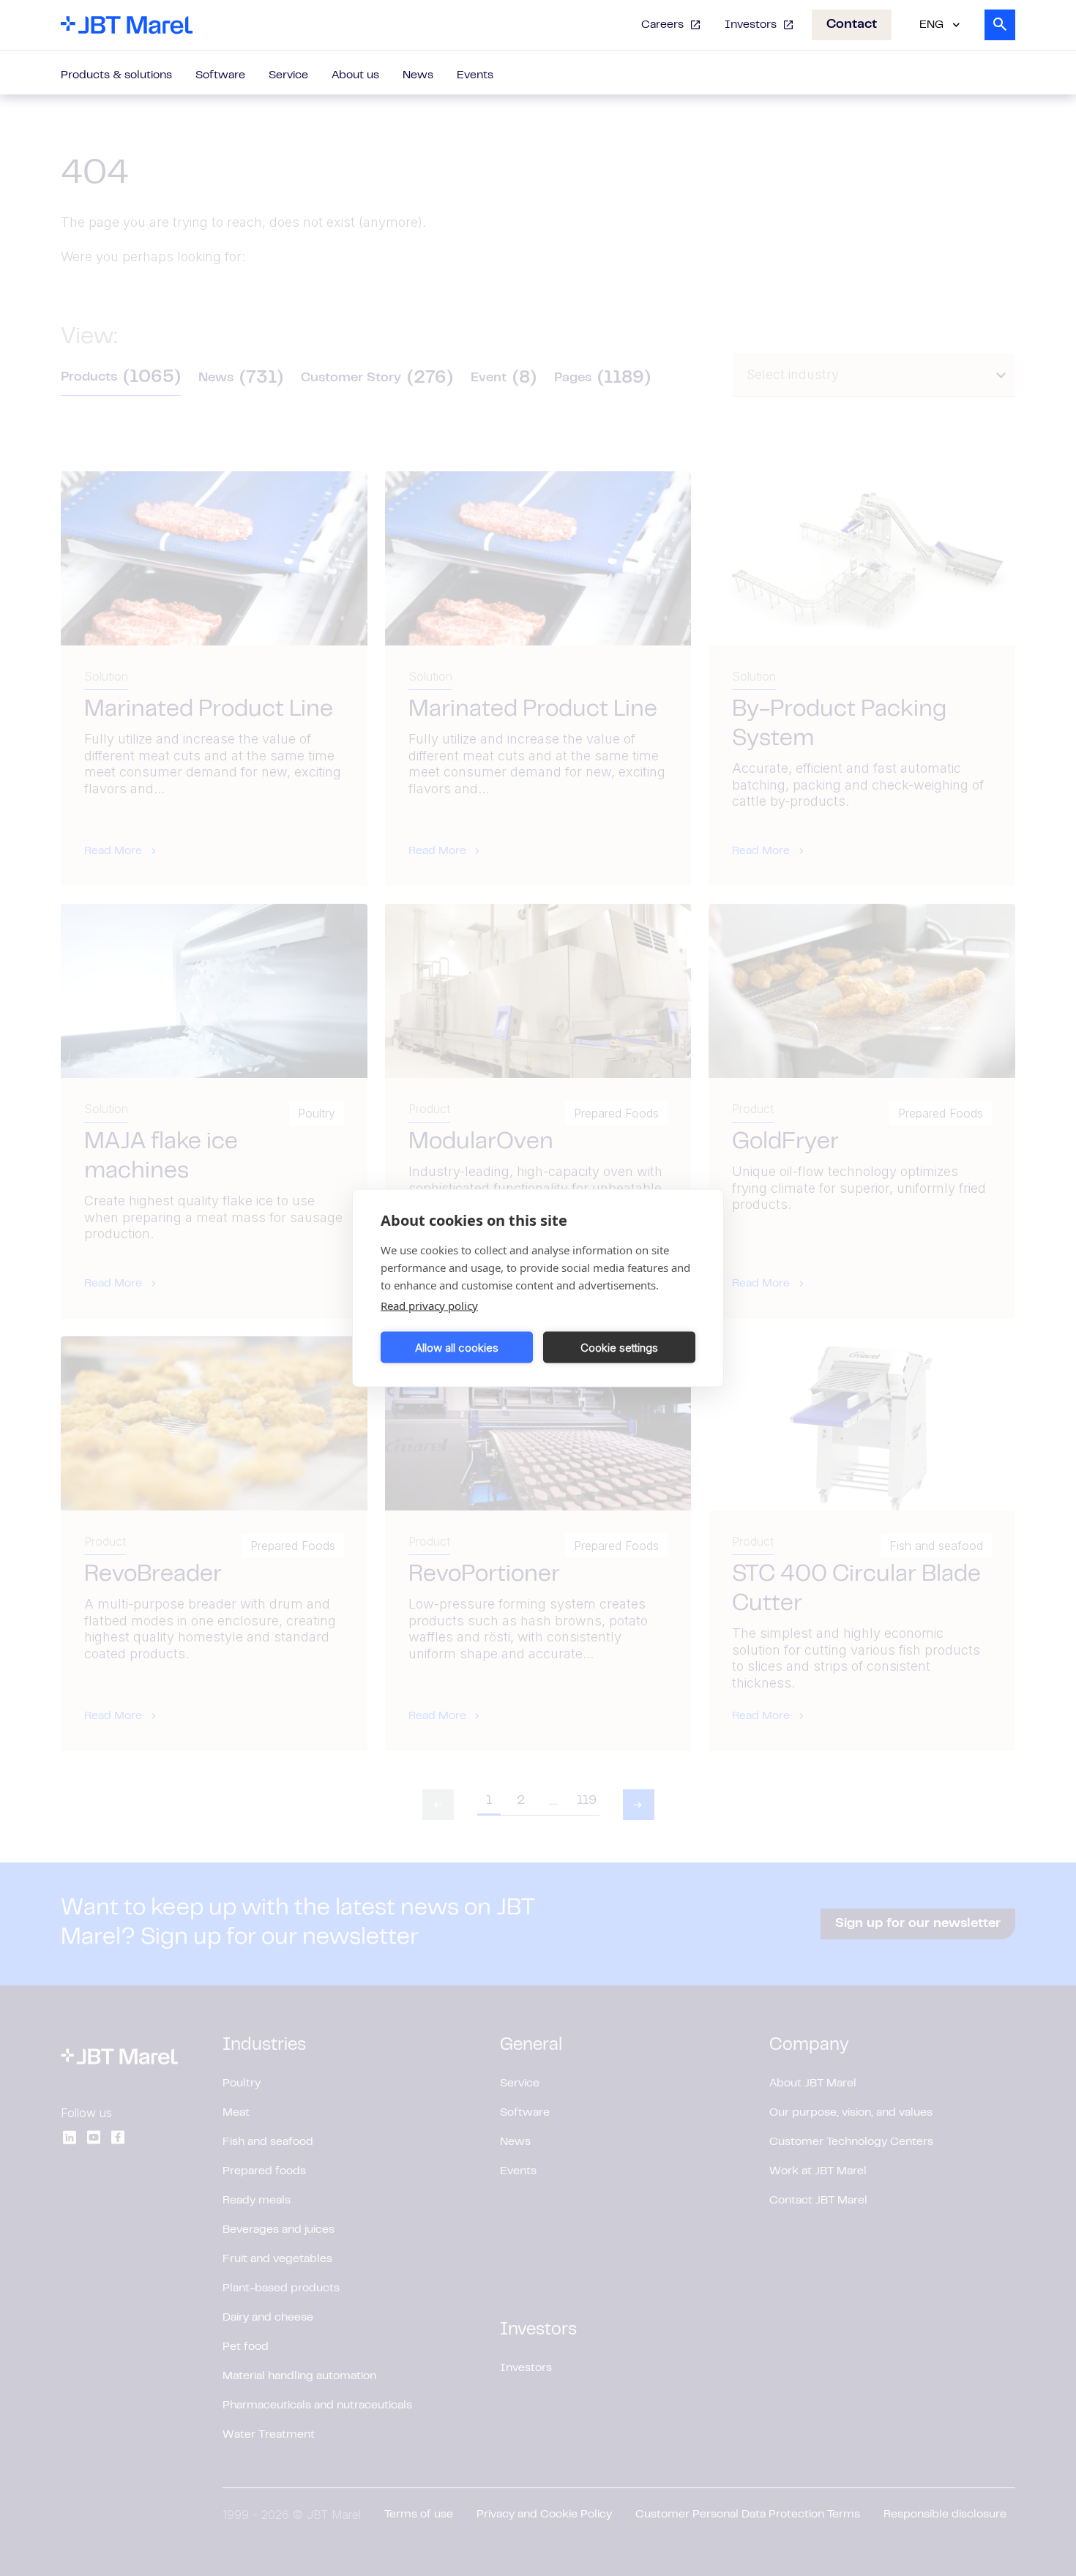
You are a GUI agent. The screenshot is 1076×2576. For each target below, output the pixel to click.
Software (220, 75)
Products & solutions (116, 75)
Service (288, 75)
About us (355, 75)
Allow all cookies (457, 1347)
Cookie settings (619, 1347)
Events (475, 75)
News (418, 75)
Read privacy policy (429, 1306)
